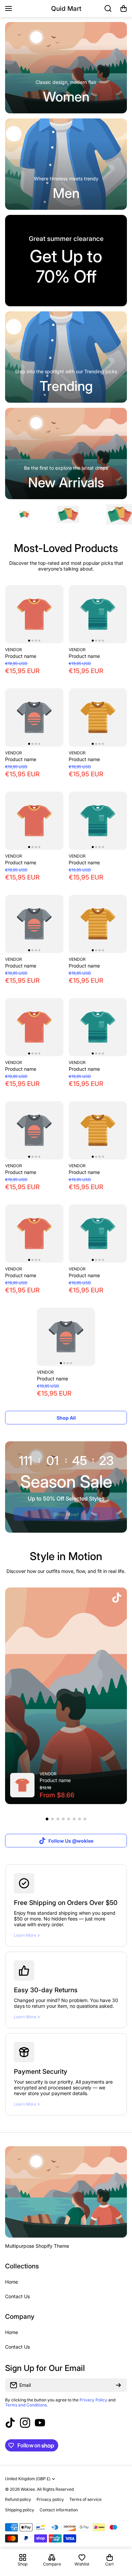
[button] (124, 8)
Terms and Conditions (26, 2405)
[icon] (117, 1598)
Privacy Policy (93, 2400)
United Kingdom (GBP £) (28, 2479)
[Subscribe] (118, 2385)
